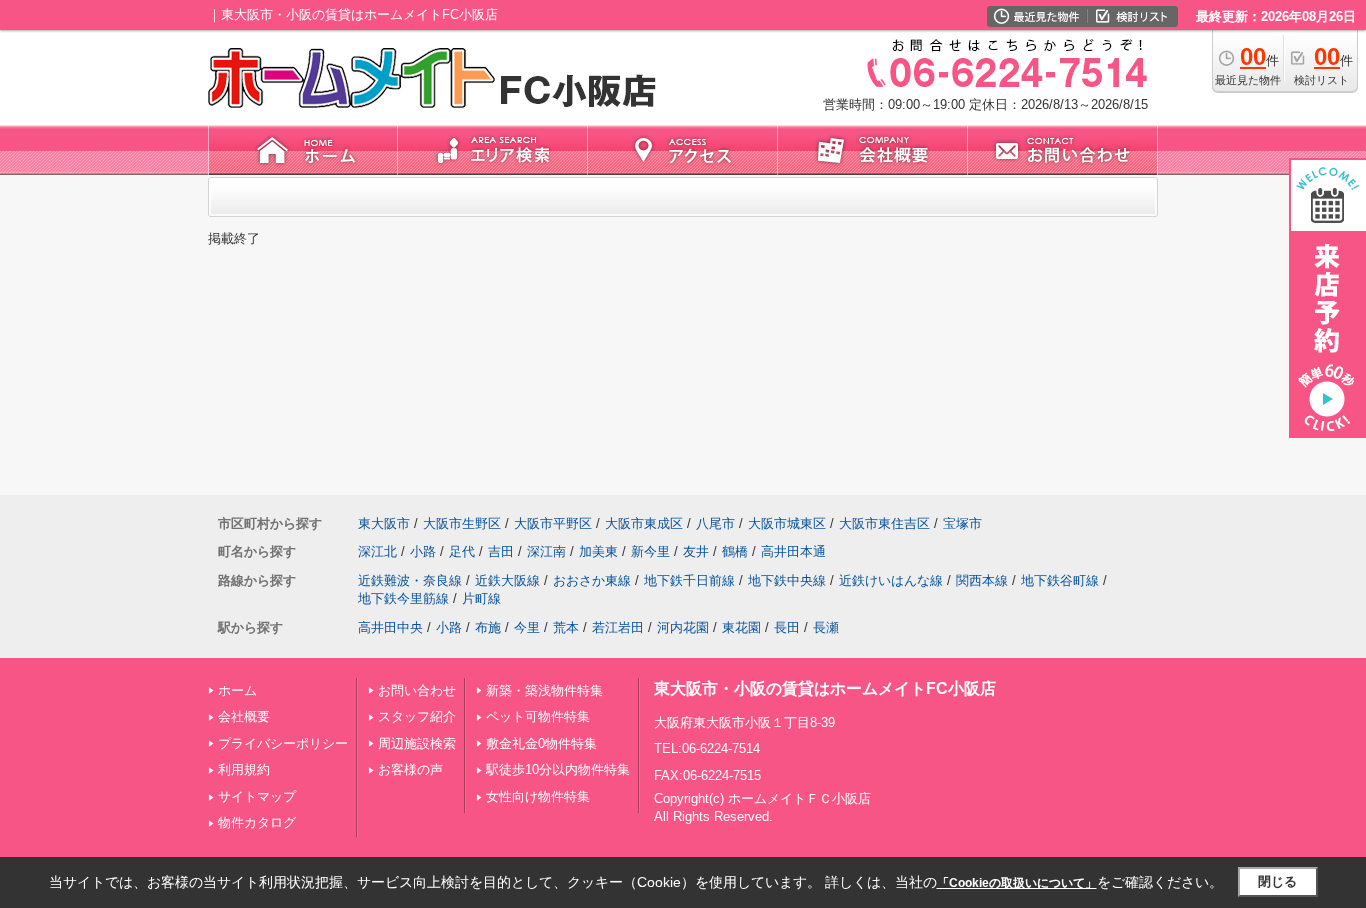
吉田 (501, 551)
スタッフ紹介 (417, 716)
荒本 (566, 627)
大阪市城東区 (787, 523)
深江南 (546, 551)
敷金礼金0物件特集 (541, 743)
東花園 (741, 627)
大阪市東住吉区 (884, 523)
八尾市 (715, 523)
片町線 (481, 598)
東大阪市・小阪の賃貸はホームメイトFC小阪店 (825, 688)
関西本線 (982, 580)
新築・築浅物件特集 (544, 690)
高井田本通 (793, 551)
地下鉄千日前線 (689, 580)
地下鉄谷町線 (1060, 580)
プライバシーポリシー (283, 743)
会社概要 (244, 716)
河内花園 (683, 627)
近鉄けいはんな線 (891, 580)
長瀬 (826, 627)
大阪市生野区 (462, 523)
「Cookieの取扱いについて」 (1017, 883)
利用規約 (244, 769)
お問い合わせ (417, 690)
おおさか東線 (592, 580)
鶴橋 (735, 551)
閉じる (1277, 881)
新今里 (650, 551)
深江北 (377, 551)
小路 (423, 551)
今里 (527, 627)
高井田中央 (390, 627)
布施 (488, 627)
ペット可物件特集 (538, 716)
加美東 (598, 551)
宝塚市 (962, 523)
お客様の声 (410, 769)
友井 (696, 551)
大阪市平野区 (553, 523)
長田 (787, 627)
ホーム (237, 690)
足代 (462, 551)
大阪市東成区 (644, 523)
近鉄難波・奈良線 (410, 580)
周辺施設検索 (417, 743)
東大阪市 (384, 523)
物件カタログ (257, 822)
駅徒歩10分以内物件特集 (558, 769)
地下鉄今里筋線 (403, 598)
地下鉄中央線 (787, 580)
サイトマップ (257, 796)
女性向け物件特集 (538, 796)
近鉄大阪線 (507, 580)
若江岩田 (618, 627)
